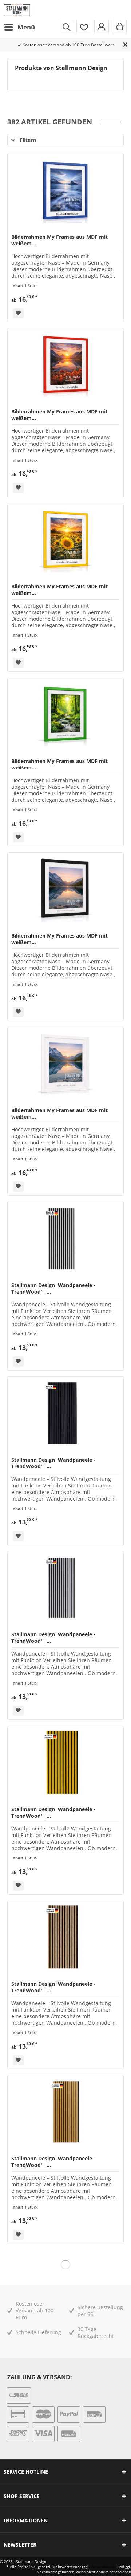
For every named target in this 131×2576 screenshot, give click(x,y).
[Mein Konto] (102, 27)
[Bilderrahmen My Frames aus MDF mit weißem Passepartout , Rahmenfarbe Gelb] (65, 540)
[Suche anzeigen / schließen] (66, 27)
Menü (26, 27)
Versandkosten (104, 2567)
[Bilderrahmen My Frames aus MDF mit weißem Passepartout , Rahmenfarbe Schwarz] (65, 889)
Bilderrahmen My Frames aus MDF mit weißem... (59, 240)
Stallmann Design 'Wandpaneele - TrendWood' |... (53, 1289)
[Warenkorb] (119, 27)
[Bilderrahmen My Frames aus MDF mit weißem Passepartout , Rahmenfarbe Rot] (65, 365)
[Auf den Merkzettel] (18, 313)
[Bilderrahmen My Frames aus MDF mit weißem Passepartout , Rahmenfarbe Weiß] (65, 1064)
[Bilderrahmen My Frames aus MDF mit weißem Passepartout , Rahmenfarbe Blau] (65, 190)
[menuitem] (19, 27)
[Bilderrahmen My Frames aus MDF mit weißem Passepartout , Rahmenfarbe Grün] (65, 714)
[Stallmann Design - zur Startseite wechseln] (17, 10)
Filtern (27, 140)
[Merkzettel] (84, 27)
